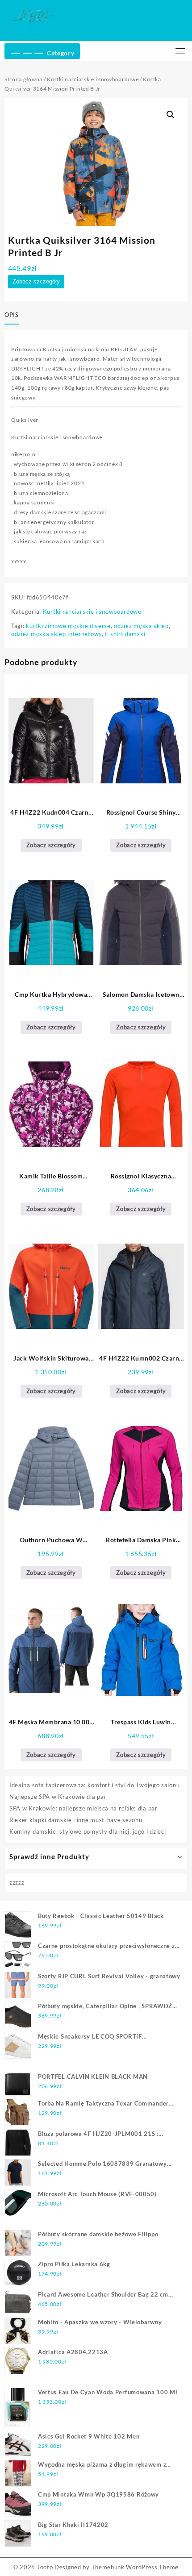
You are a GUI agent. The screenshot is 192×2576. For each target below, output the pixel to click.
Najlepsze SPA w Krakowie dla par (58, 1797)
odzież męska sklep (141, 626)
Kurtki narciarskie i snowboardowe (93, 79)
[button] (171, 115)
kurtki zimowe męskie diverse (68, 626)
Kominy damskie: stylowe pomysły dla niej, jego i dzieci (88, 1831)
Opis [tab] (12, 315)
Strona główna (23, 79)
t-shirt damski (125, 634)
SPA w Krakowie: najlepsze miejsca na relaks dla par (83, 1808)
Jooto (45, 2567)
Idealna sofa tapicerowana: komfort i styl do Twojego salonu (94, 1785)
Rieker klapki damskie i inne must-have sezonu (76, 1820)
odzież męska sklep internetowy (56, 634)
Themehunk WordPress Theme (135, 2567)
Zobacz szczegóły (36, 281)
